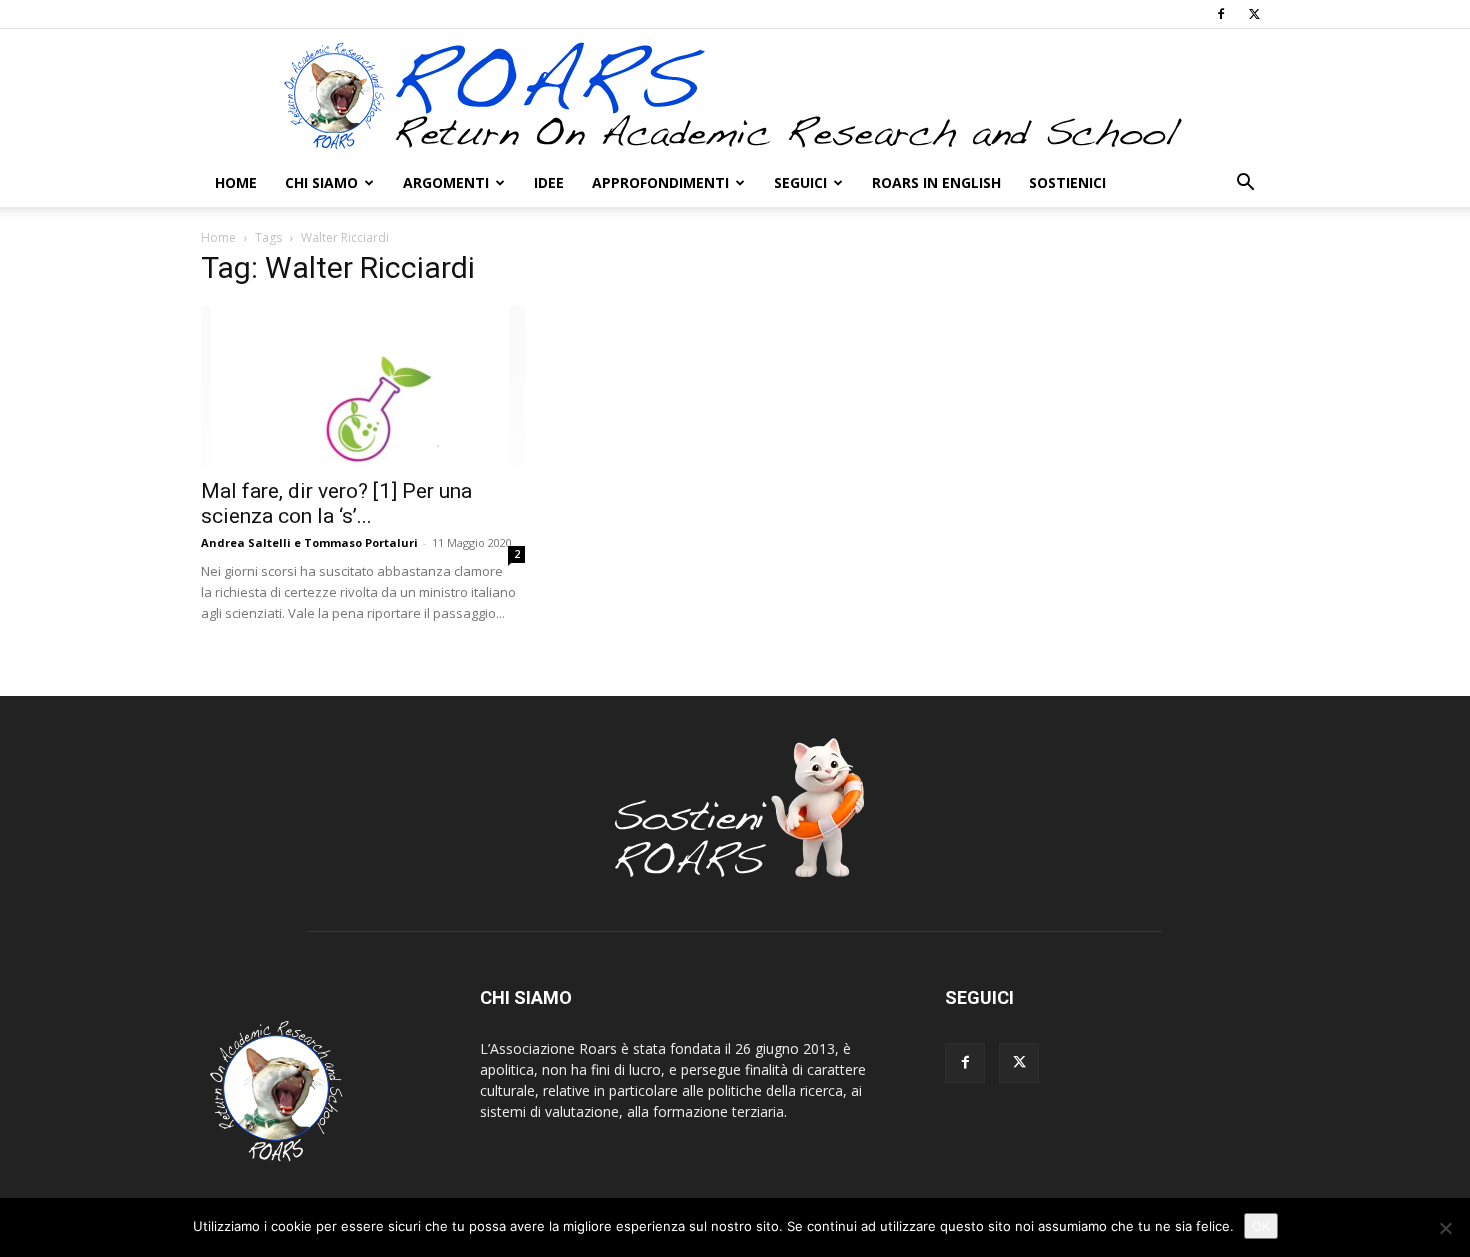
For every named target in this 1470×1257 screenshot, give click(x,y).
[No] (1445, 1228)
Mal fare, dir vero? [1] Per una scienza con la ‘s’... (336, 503)
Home (236, 182)
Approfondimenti (660, 182)
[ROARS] (735, 95)
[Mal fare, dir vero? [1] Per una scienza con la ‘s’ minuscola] (363, 386)
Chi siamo (321, 182)
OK (1261, 1226)
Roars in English (936, 182)
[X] (1254, 14)
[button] (1245, 184)
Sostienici (1067, 182)
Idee (549, 182)
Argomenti (446, 182)
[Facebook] (1221, 14)
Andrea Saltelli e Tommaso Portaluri (309, 542)
